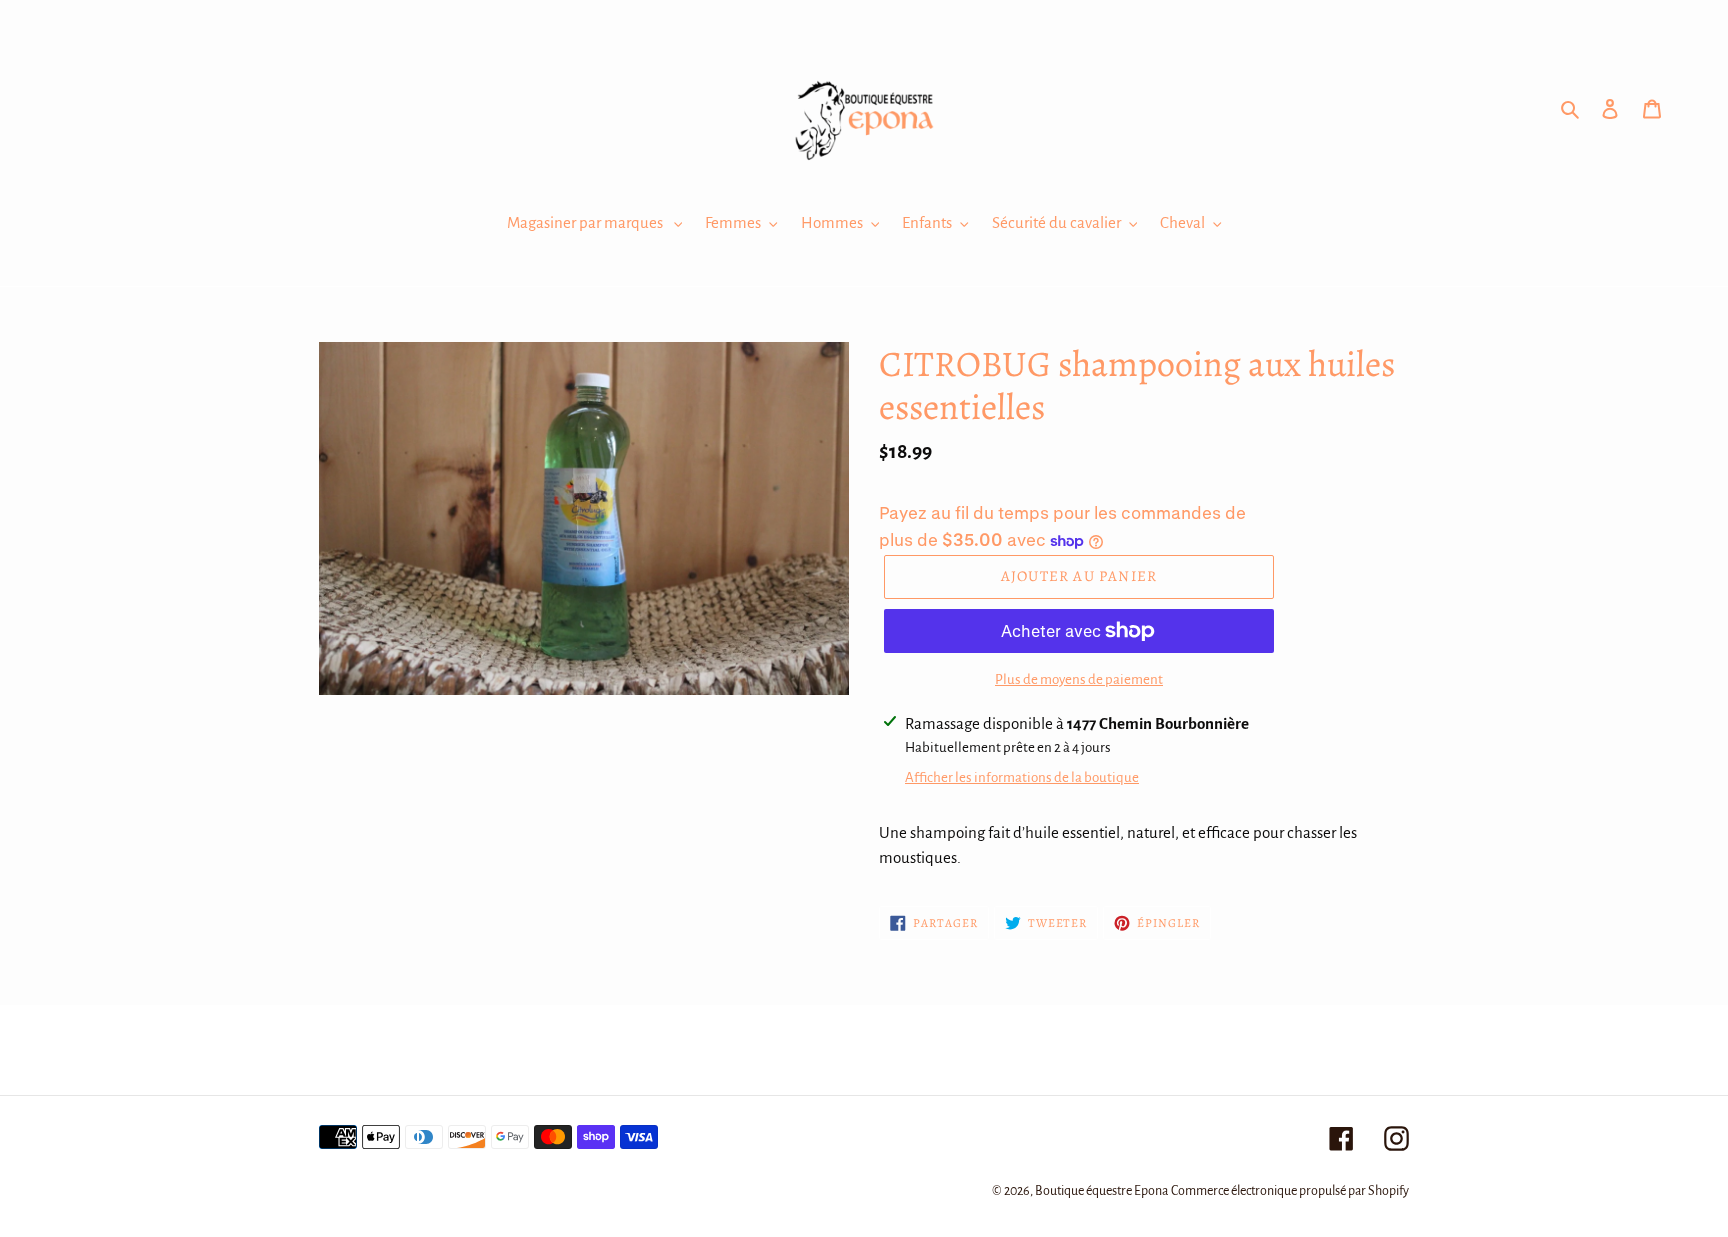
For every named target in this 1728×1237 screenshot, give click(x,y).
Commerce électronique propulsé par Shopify (1290, 1191)
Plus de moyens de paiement (1079, 679)
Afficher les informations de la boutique (1022, 777)
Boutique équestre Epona (1101, 1191)
